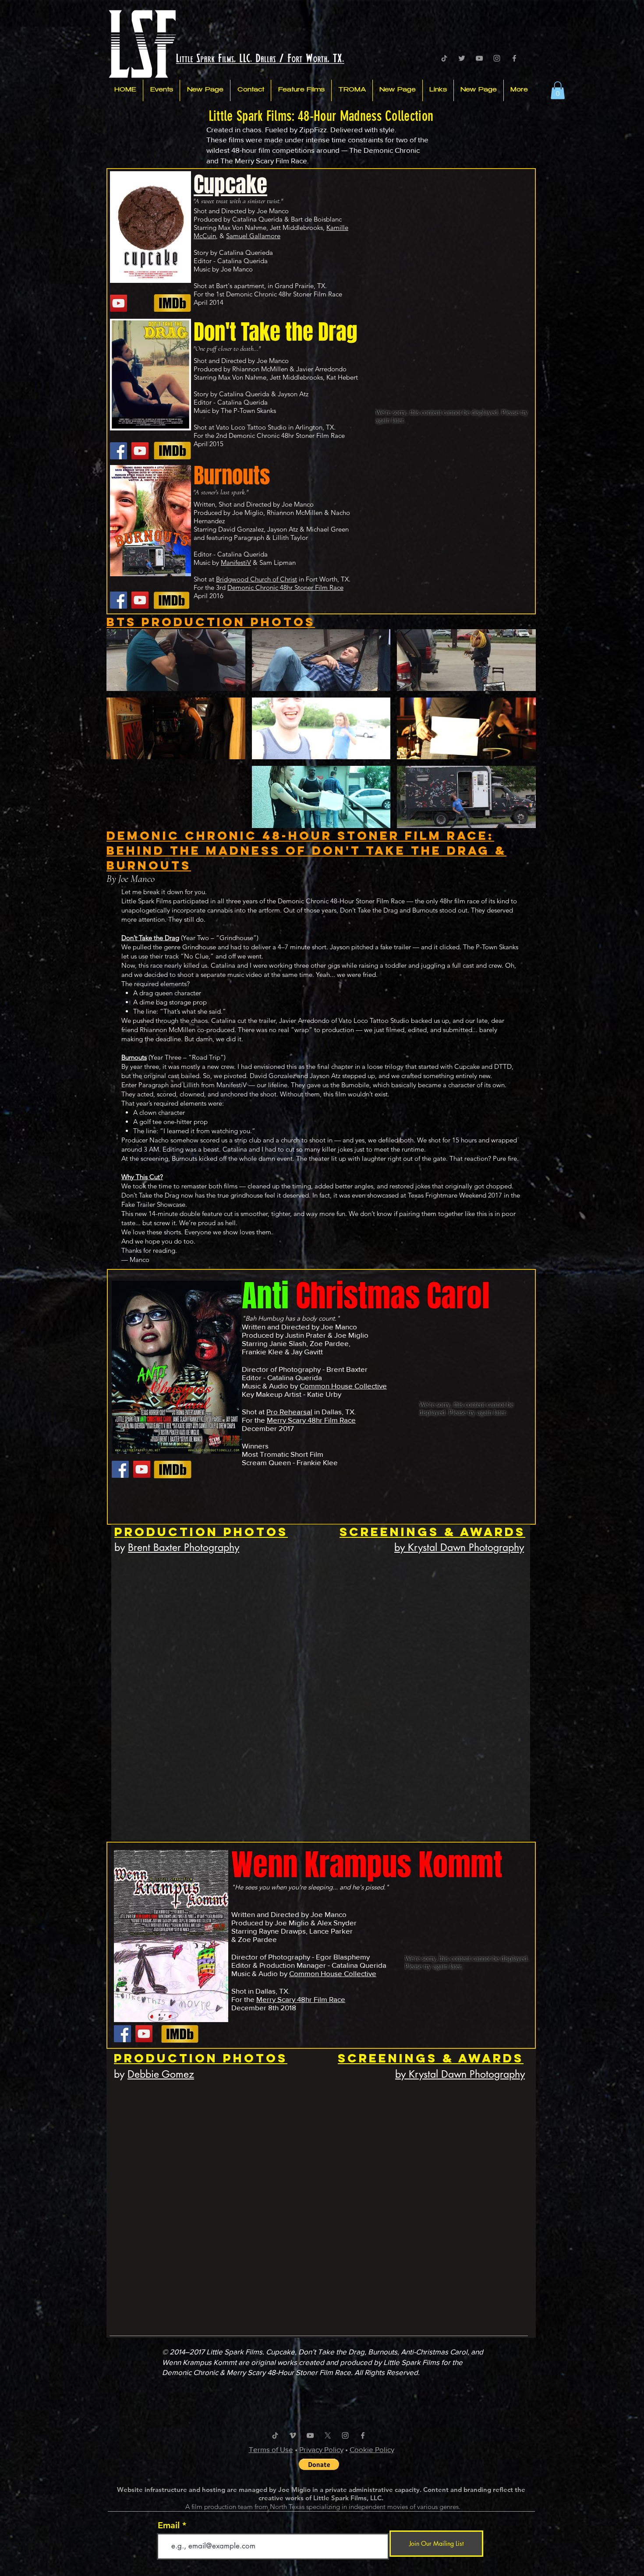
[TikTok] (444, 58)
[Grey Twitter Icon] (462, 58)
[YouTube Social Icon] (119, 303)
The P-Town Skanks (248, 411)
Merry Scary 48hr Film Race (311, 1420)
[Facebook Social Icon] (119, 451)
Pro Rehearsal (289, 1411)
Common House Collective (343, 1386)
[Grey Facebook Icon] (514, 58)
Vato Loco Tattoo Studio (251, 427)
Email (169, 2525)
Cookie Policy (372, 2449)
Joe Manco (237, 269)
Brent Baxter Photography (184, 1547)
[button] (558, 90)
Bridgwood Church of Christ (257, 579)
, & (221, 236)
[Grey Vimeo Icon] (293, 2435)
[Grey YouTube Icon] (479, 58)
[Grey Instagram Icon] (497, 58)
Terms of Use (271, 2449)
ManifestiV (236, 562)
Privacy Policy (321, 2449)
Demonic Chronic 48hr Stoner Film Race (284, 294)
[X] (328, 2435)
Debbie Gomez (161, 2074)
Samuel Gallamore (253, 236)
